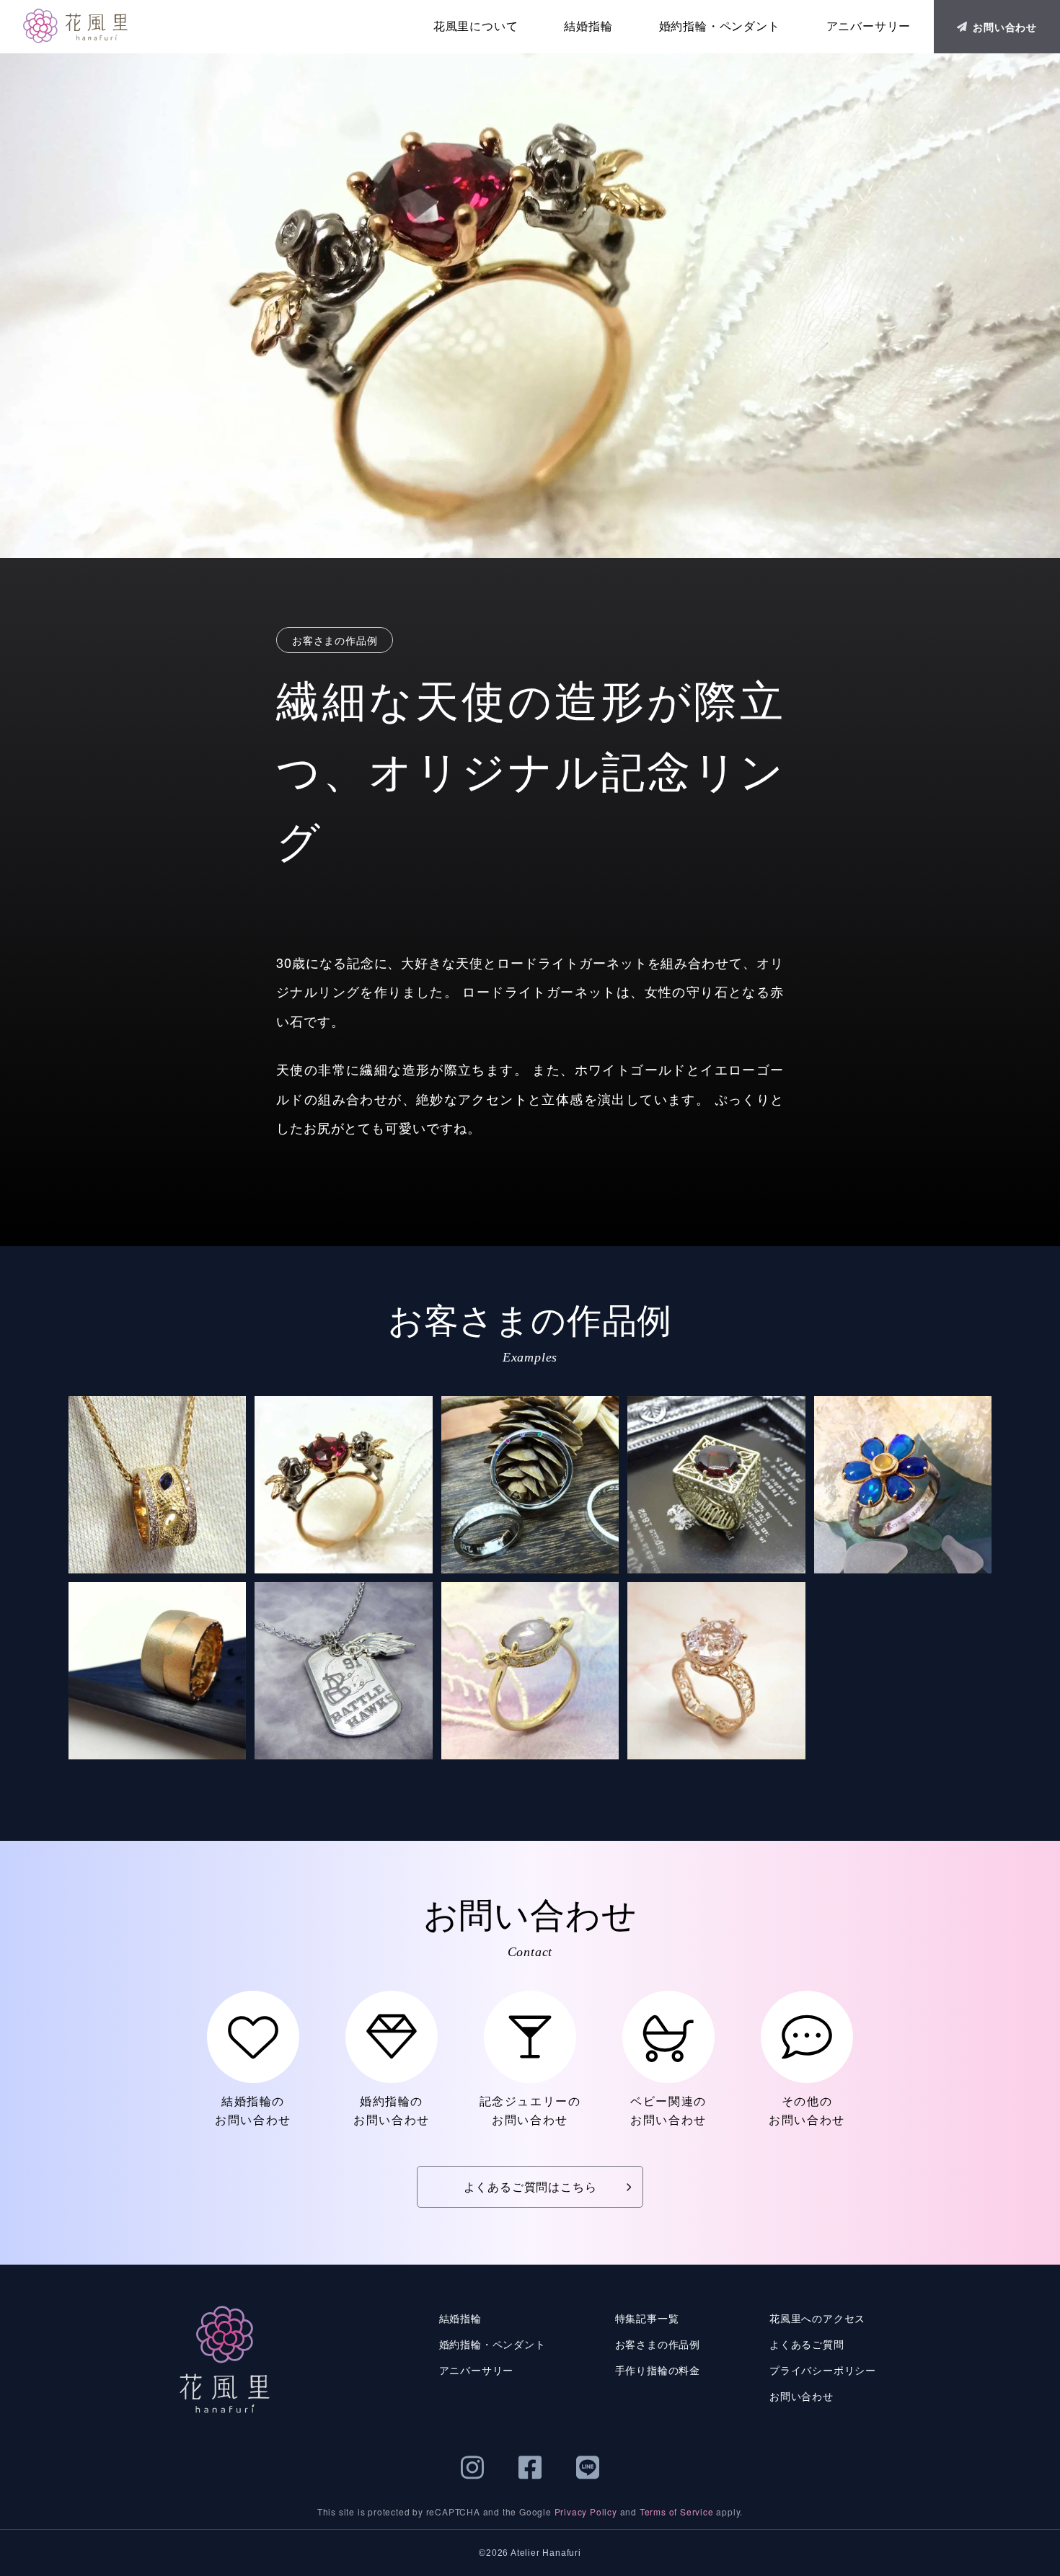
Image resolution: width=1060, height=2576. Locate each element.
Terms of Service (677, 2511)
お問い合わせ (1005, 27)
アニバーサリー (869, 26)
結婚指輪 (588, 26)
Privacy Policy (586, 2511)
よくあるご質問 (807, 2344)
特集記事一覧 (647, 2318)
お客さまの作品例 (658, 2344)
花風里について (476, 26)
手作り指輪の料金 (658, 2370)
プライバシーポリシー (823, 2370)
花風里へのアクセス (817, 2318)
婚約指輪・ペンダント (720, 26)
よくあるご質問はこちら (530, 2186)
